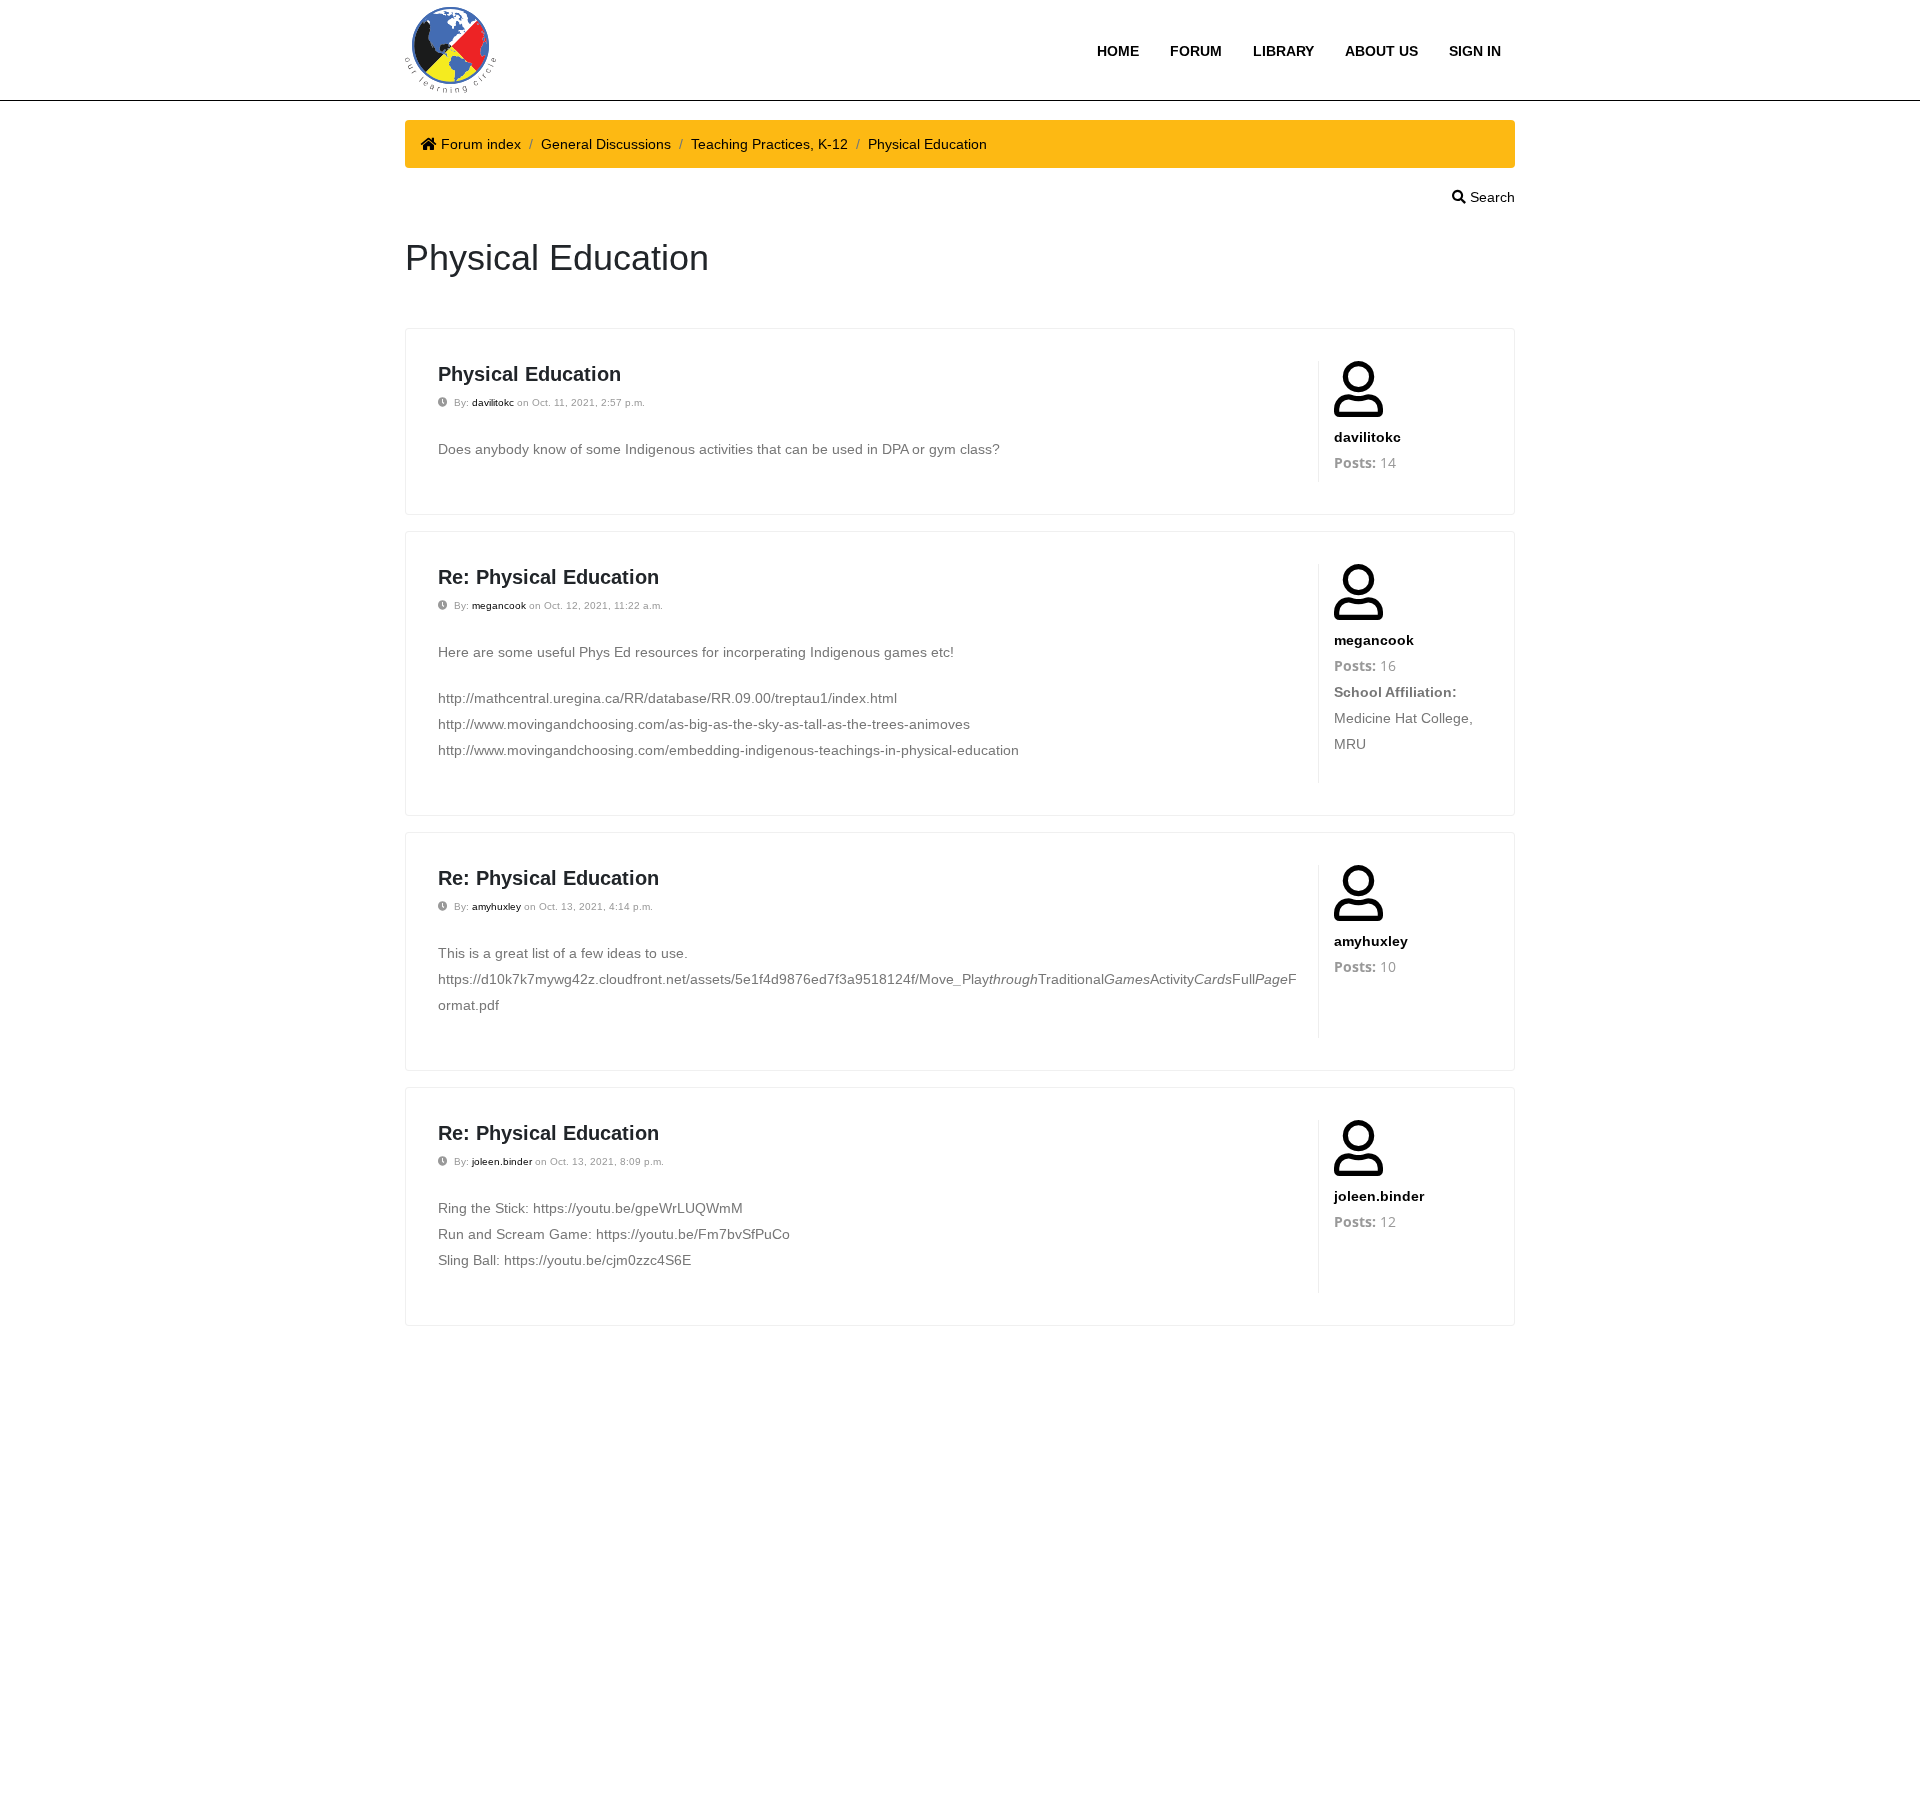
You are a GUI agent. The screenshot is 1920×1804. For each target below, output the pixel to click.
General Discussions (606, 144)
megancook (499, 605)
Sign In (1475, 51)
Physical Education (927, 144)
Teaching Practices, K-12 (769, 144)
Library (1283, 51)
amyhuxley (496, 906)
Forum (1196, 51)
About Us (1381, 51)
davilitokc (493, 402)
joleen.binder (502, 1161)
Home (1118, 51)
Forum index (481, 144)
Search (1490, 197)
